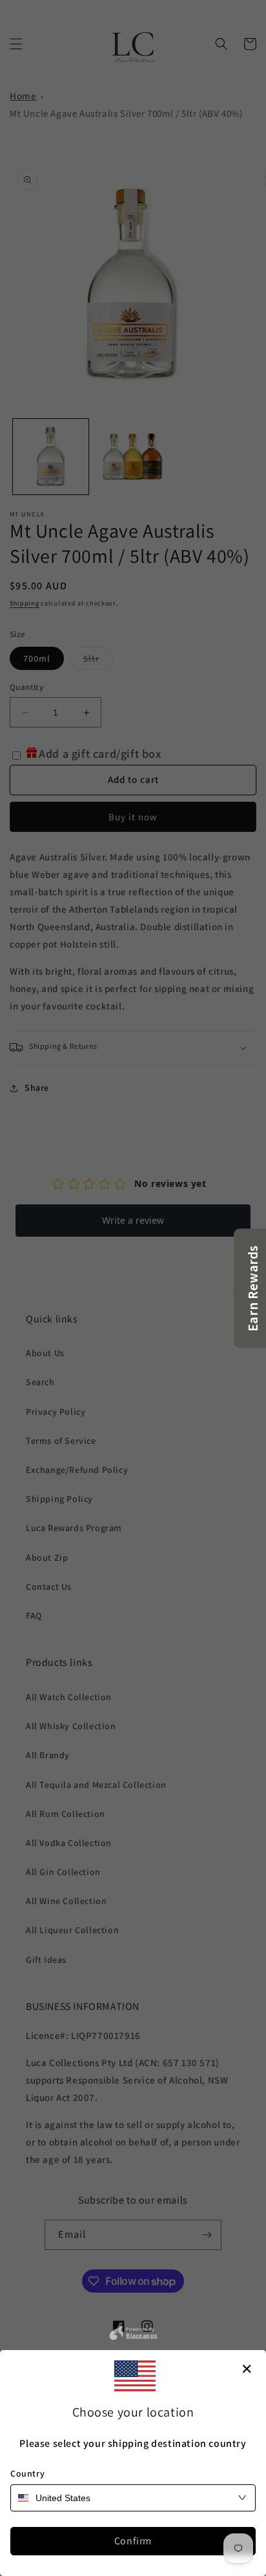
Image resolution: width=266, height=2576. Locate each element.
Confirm (133, 2541)
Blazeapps (142, 2335)
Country (27, 2473)
